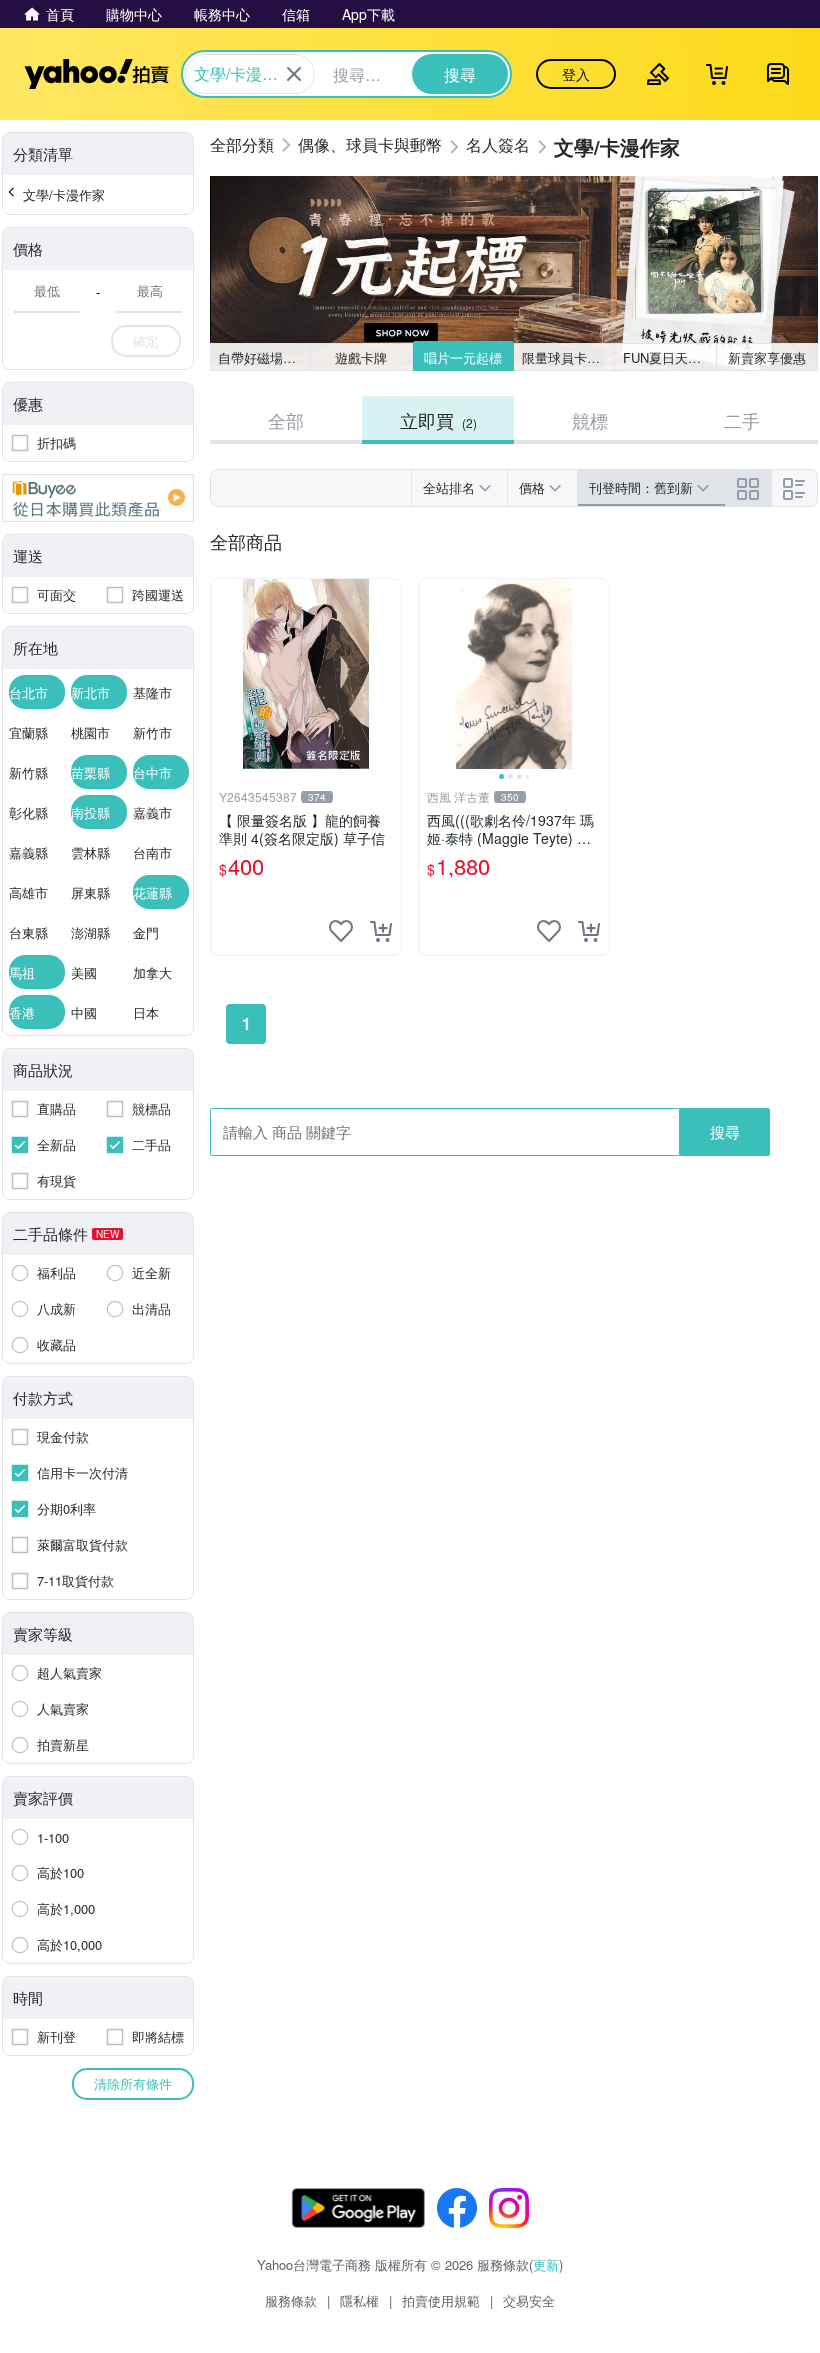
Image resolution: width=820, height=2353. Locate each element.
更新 (546, 2264)
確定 (146, 340)
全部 (286, 420)
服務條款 (291, 2300)
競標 (590, 420)
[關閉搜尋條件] (294, 74)
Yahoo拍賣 (96, 74)
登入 (576, 74)
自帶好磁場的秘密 (264, 357)
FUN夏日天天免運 (669, 357)
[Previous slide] (432, 674)
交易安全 (529, 2300)
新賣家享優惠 (767, 357)
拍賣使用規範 (441, 2300)
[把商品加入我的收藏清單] (341, 931)
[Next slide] (596, 674)
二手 (742, 420)
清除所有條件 (133, 2083)
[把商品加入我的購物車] (381, 931)
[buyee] (98, 498)
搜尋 (725, 1131)
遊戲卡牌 (361, 357)
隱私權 (359, 2300)
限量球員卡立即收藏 (568, 357)
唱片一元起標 (463, 357)
